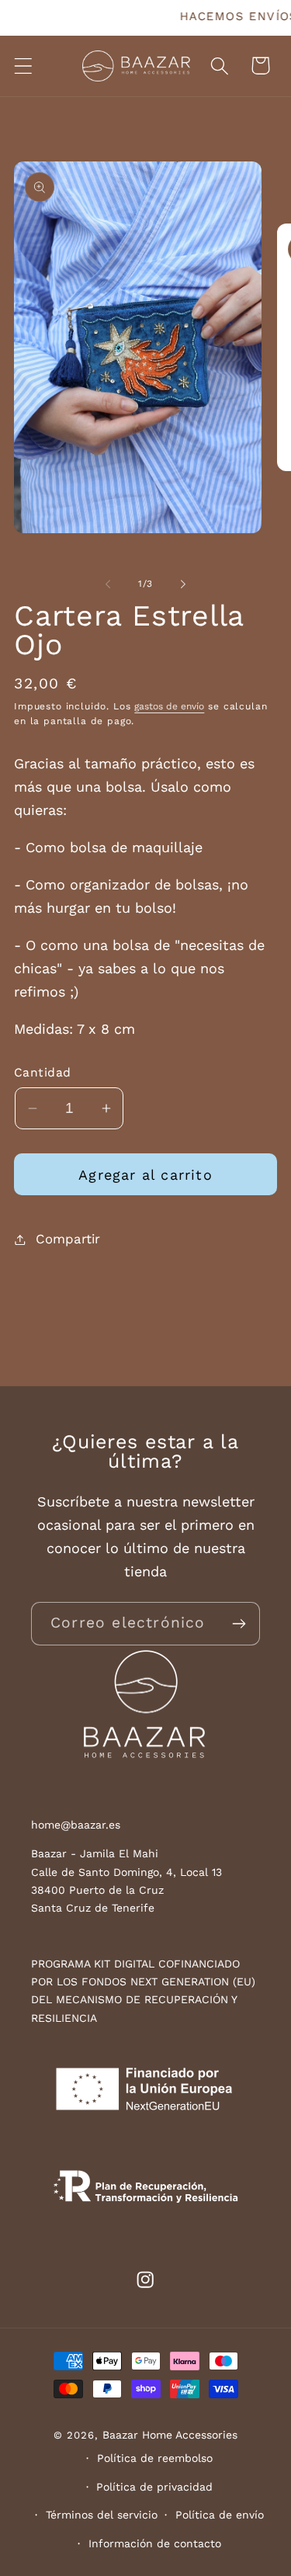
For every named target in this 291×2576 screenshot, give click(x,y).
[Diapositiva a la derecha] (183, 584)
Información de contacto (155, 2543)
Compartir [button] (68, 1239)
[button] (24, 66)
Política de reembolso (155, 2458)
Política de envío (220, 2515)
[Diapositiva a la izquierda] (108, 584)
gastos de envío (169, 706)
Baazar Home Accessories (170, 2435)
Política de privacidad (154, 2487)
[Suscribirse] (239, 1624)
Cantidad (43, 1072)
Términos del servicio (102, 2515)
